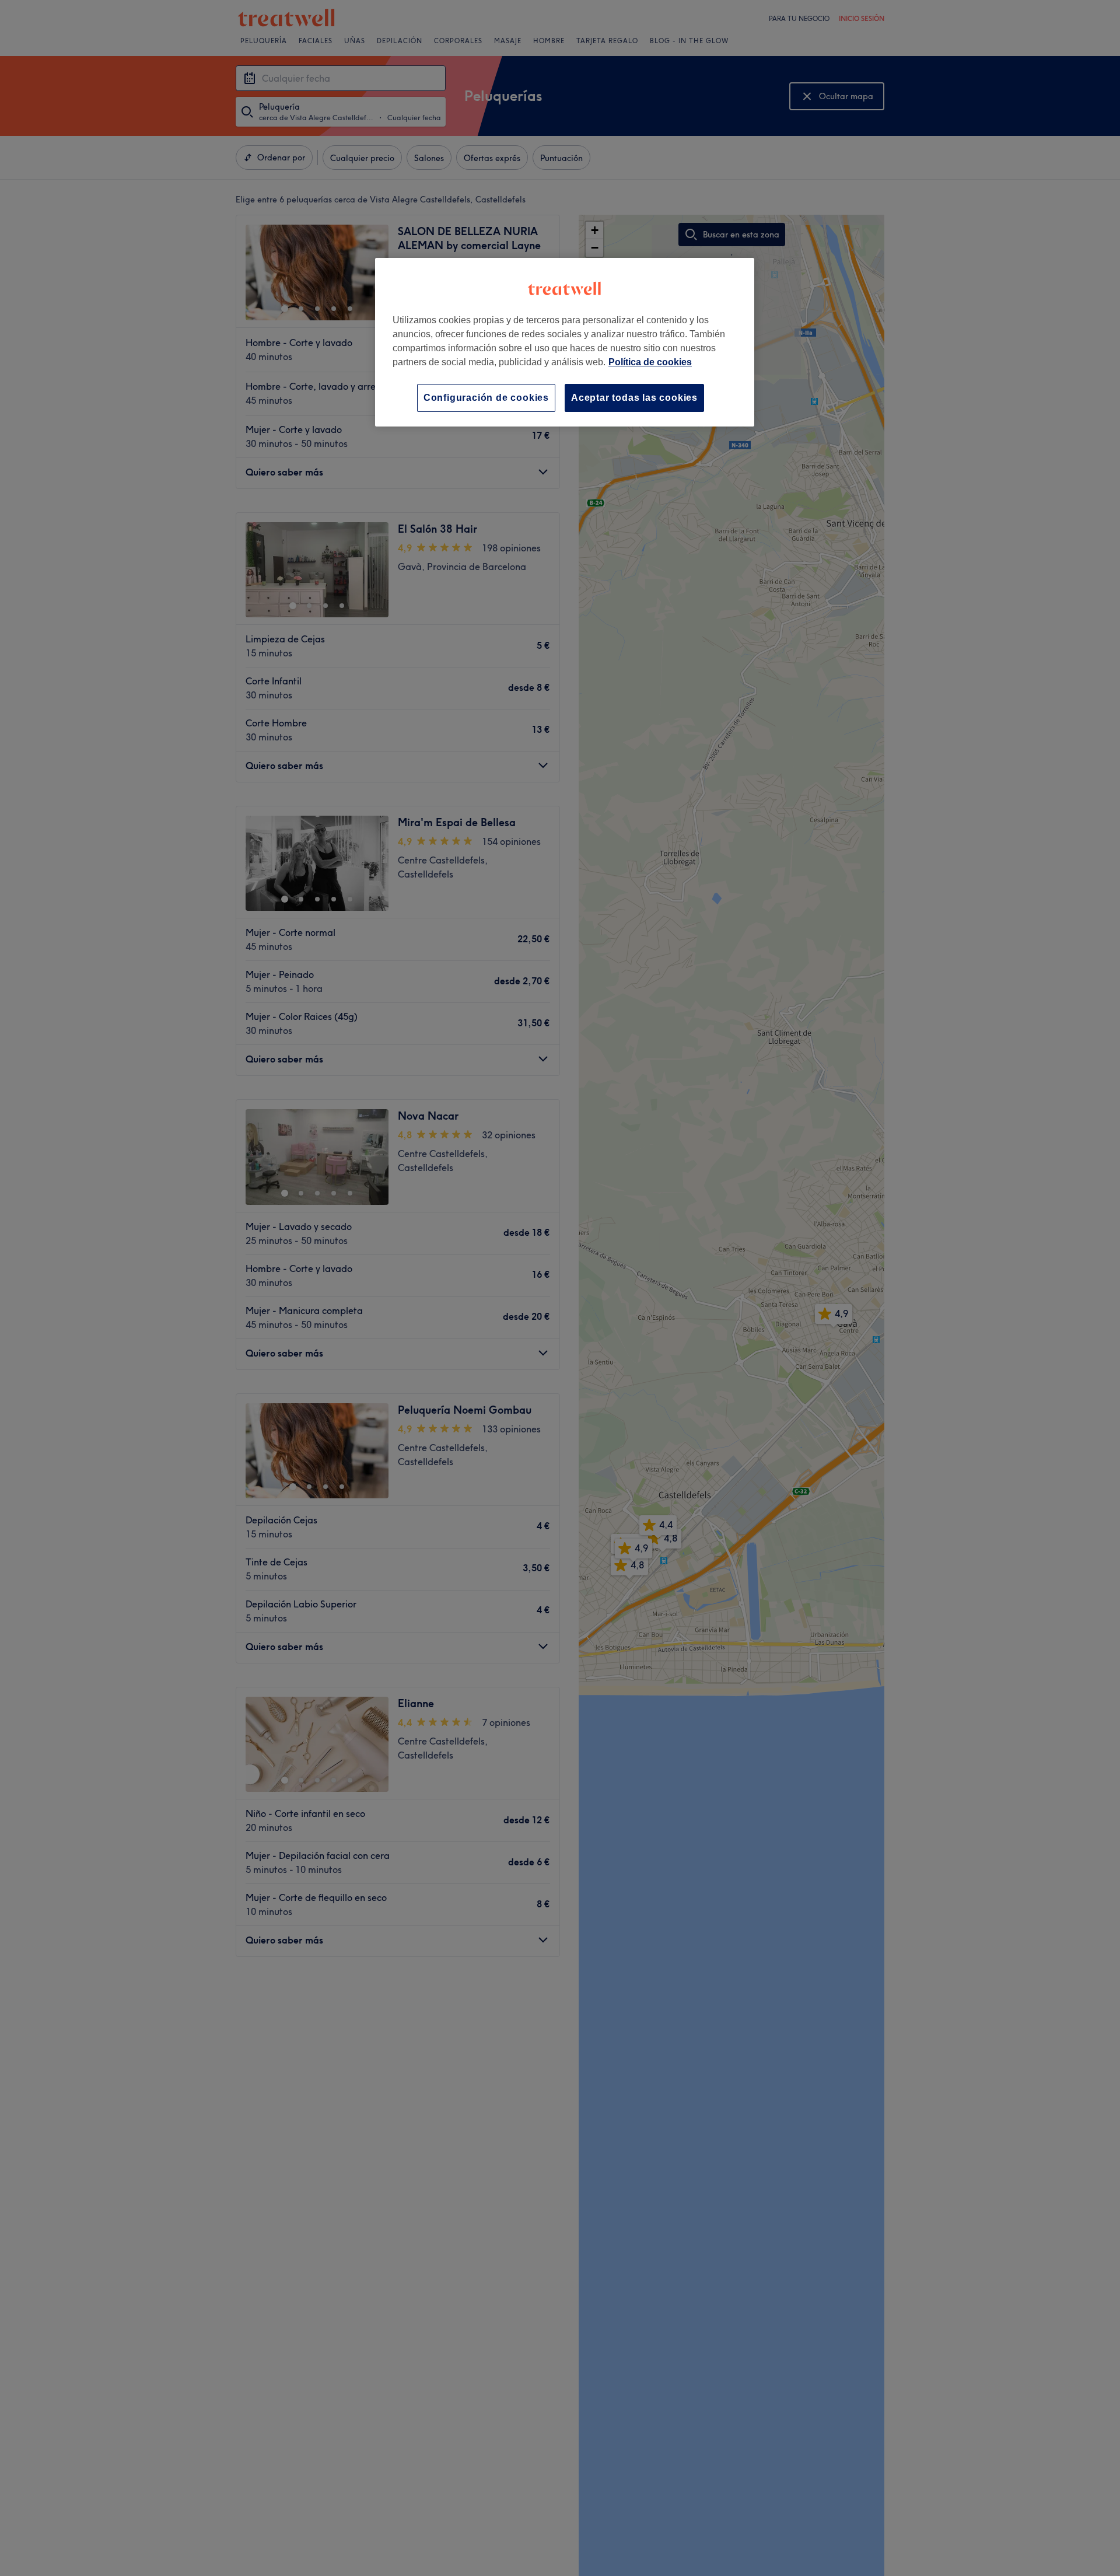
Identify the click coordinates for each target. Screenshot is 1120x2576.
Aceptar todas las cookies (634, 398)
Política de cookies (650, 362)
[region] (565, 342)
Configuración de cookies (486, 398)
